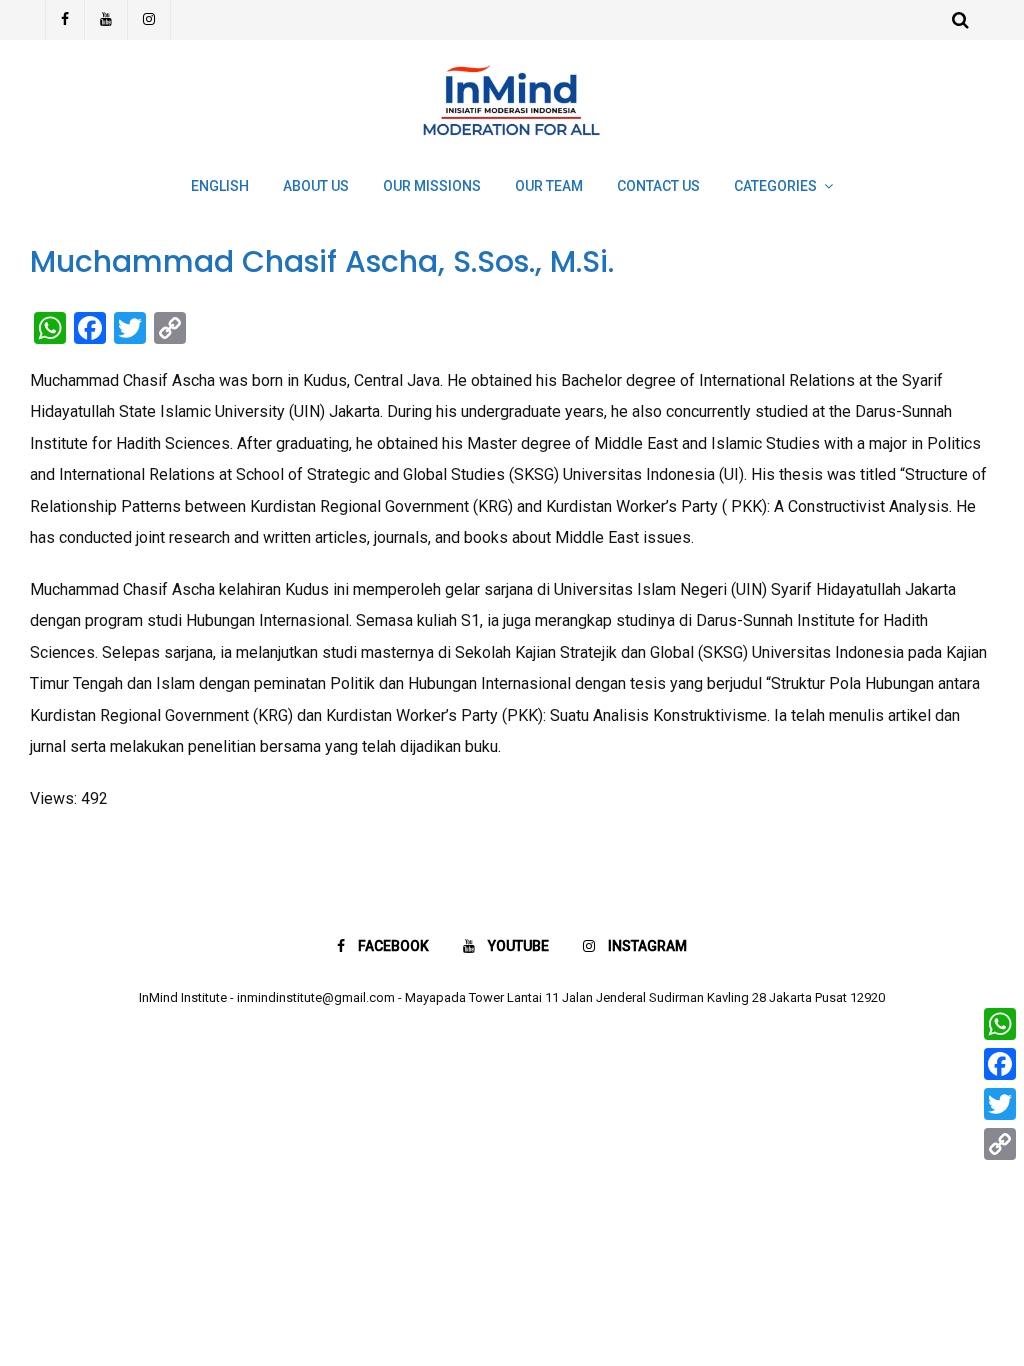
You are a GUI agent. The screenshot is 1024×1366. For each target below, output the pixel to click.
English (220, 186)
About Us (316, 186)
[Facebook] (65, 20)
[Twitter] (1000, 1104)
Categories (775, 186)
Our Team (549, 186)
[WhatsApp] (1000, 1024)
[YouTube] (106, 20)
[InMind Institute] (512, 144)
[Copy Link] (1000, 1144)
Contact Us (658, 186)
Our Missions (432, 186)
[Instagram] (149, 20)
